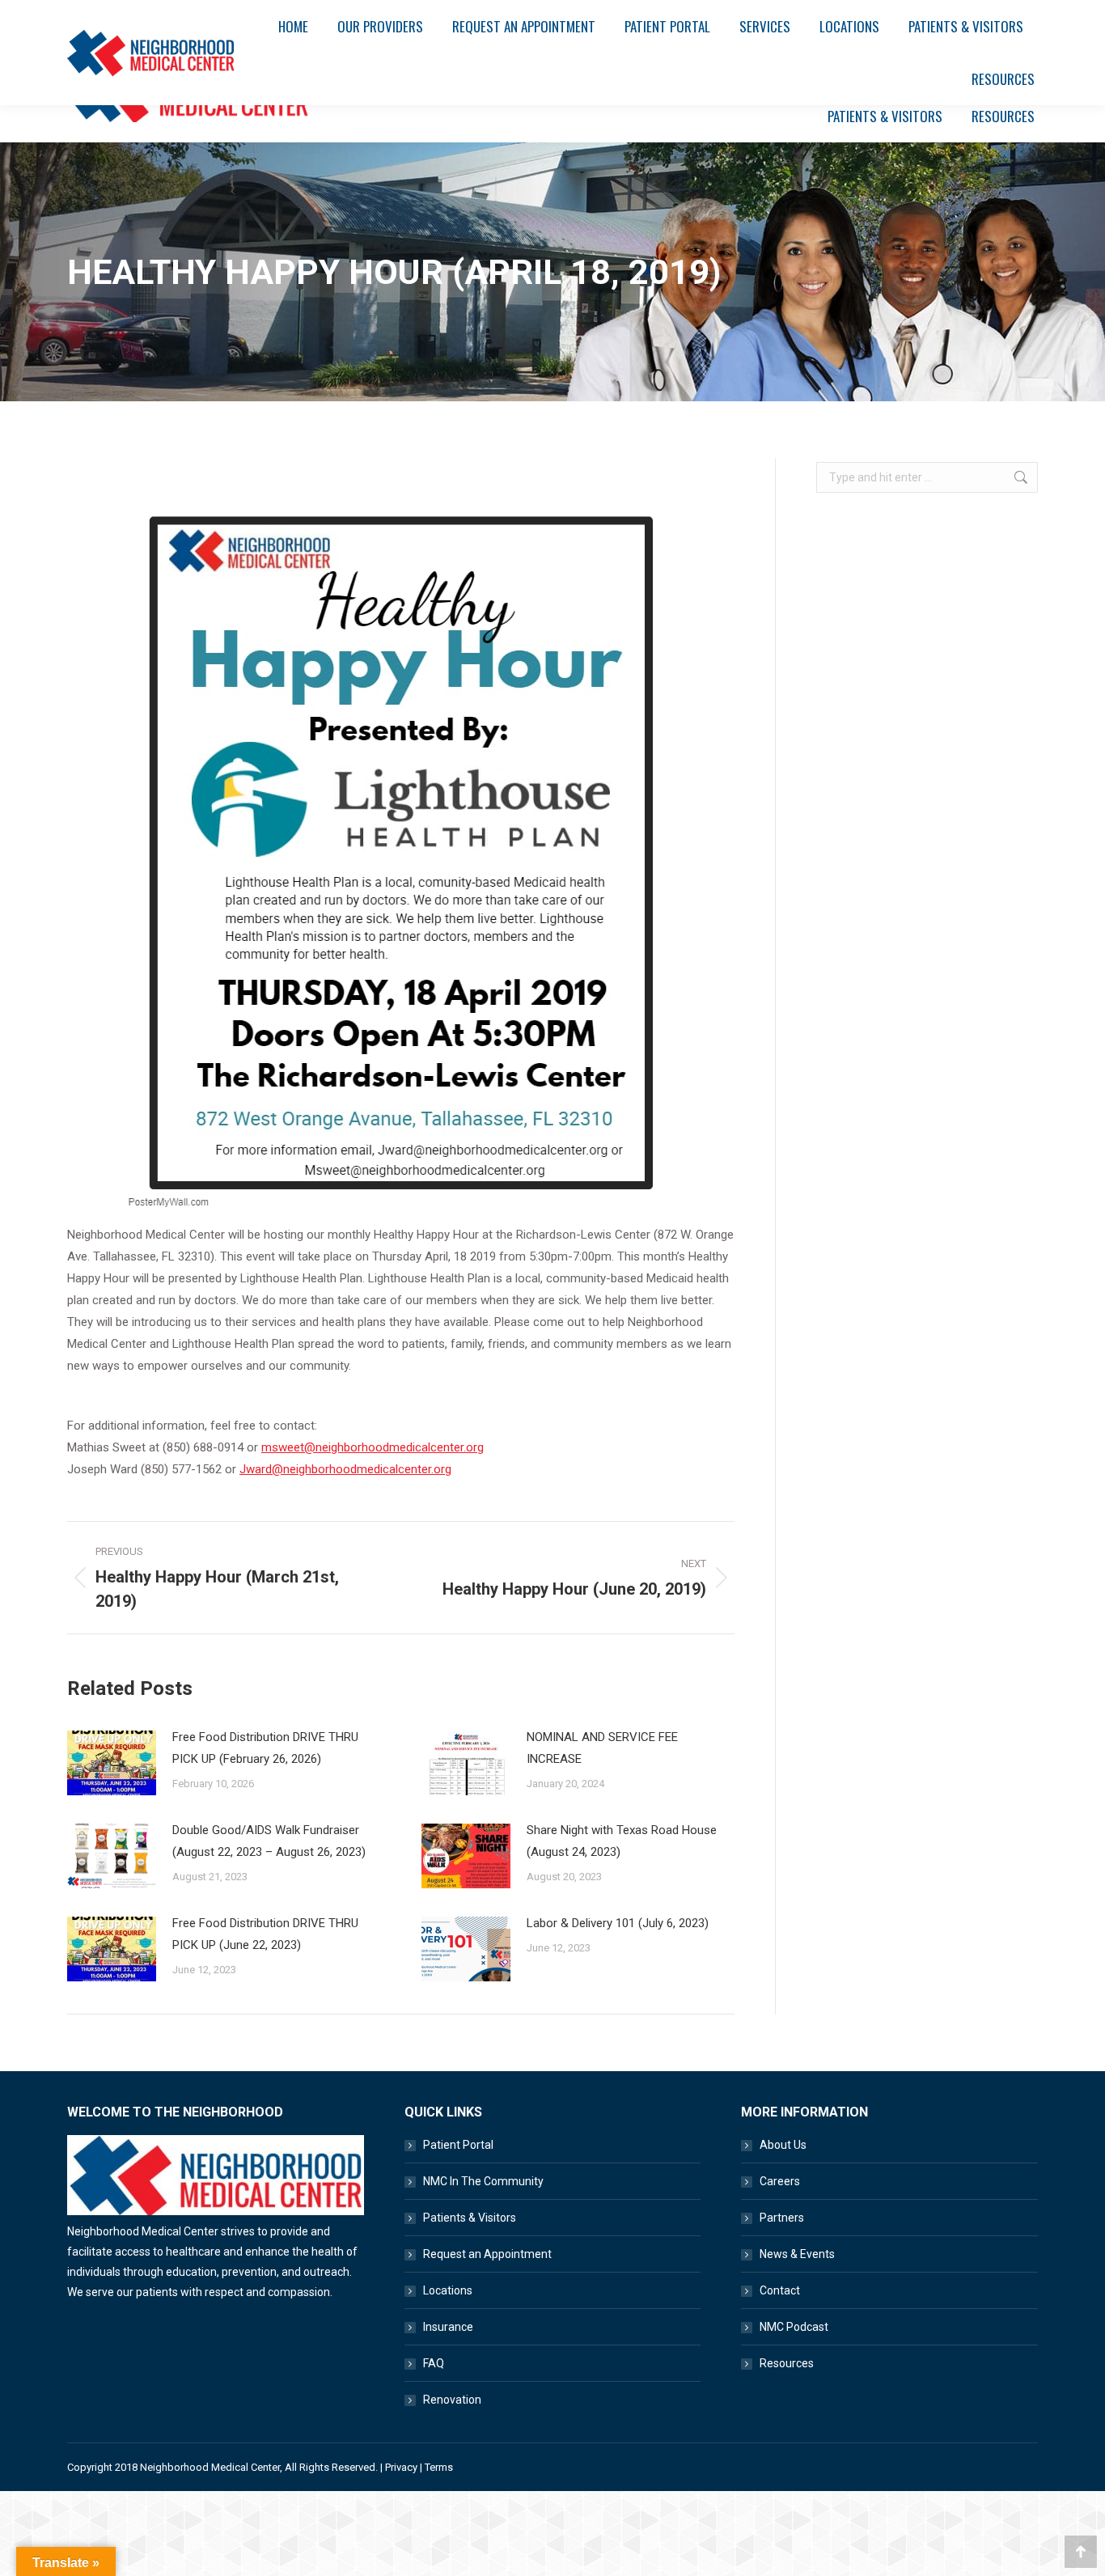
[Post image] (112, 1763)
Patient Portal (458, 2145)
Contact (780, 2290)
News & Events (797, 2254)
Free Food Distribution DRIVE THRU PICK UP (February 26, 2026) (265, 1748)
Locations (448, 2290)
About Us (783, 2145)
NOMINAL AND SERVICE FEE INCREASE (602, 1748)
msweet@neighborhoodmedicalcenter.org (373, 1447)
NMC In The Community (483, 2181)
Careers (780, 2181)
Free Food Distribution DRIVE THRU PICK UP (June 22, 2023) (265, 1934)
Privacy (401, 2467)
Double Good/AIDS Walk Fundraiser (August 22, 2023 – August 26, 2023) (269, 1841)
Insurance (448, 2327)
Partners (782, 2218)
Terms (439, 2467)
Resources (787, 2363)
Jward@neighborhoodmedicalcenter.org (345, 1469)
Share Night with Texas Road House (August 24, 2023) (622, 1841)
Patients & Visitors (470, 2218)
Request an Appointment (487, 2254)
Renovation (452, 2400)
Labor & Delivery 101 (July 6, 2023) (618, 1923)
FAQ (434, 2363)
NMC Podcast (794, 2327)
